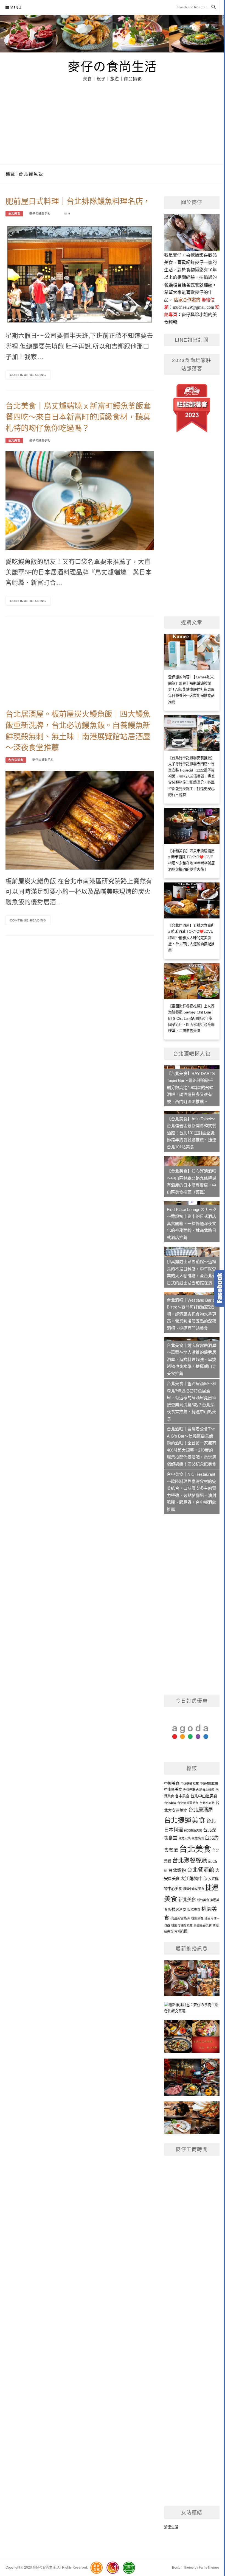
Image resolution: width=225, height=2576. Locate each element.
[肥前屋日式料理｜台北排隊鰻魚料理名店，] (80, 274)
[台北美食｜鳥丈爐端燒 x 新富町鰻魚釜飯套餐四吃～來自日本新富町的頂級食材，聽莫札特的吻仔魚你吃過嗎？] (80, 501)
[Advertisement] (113, 123)
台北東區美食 (193, 1830)
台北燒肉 (198, 1838)
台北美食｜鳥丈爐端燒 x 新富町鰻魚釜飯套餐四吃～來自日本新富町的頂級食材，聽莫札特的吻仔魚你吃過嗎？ (78, 417)
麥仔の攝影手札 (40, 214)
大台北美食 (16, 760)
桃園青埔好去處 (182, 1925)
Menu (16, 8)
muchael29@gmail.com (193, 307)
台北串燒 (170, 1803)
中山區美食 (173, 1790)
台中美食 (182, 1796)
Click (220, 1288)
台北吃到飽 (207, 1803)
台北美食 (14, 214)
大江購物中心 (194, 1878)
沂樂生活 (171, 2527)
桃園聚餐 (197, 1918)
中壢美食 (172, 1783)
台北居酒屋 (201, 1810)
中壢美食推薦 (190, 1784)
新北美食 (187, 1900)
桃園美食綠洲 (180, 1918)
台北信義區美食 (188, 1803)
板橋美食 (194, 1910)
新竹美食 (203, 1900)
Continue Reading (28, 375)
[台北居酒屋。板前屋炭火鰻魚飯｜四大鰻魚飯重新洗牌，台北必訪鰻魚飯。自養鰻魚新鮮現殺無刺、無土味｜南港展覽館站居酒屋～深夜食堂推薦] (80, 820)
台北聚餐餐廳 (190, 1860)
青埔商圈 (181, 1931)
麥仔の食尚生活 (113, 66)
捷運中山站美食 (194, 1889)
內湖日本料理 (205, 1790)
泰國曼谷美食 (203, 1925)
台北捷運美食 (185, 1820)
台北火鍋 (184, 1838)
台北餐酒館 (201, 1870)
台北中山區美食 (204, 1796)
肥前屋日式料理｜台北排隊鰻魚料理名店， (78, 201)
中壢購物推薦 (209, 1784)
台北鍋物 (177, 1870)
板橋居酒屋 (177, 1910)
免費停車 (189, 1790)
